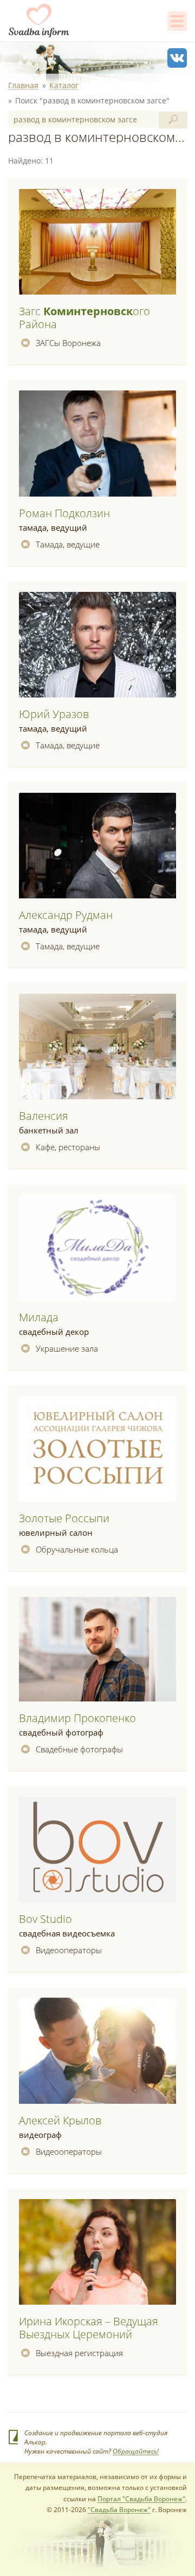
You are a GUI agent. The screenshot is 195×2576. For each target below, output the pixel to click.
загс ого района (84, 318)
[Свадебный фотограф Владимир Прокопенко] (97, 1650)
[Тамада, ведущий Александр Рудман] (97, 846)
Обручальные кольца (77, 1549)
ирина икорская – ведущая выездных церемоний (89, 2328)
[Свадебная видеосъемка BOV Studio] (97, 1850)
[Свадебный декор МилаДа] (97, 1248)
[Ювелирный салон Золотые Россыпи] (97, 1449)
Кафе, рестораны (68, 1147)
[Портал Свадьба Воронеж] (39, 21)
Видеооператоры (69, 1950)
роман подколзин (64, 513)
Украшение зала (67, 1348)
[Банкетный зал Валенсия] (97, 1047)
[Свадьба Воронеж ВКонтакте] (177, 58)
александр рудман (66, 915)
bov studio (45, 1919)
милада (39, 1317)
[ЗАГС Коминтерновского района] (97, 242)
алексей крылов (60, 2120)
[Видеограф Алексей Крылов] (97, 2051)
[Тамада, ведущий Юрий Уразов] (97, 645)
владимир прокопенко (77, 1718)
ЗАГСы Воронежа (68, 343)
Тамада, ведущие (68, 544)
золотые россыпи (64, 1518)
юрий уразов (54, 714)
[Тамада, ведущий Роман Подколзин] (97, 444)
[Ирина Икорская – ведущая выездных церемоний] (97, 2252)
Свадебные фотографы (79, 1749)
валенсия (44, 1116)
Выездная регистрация (79, 2353)
